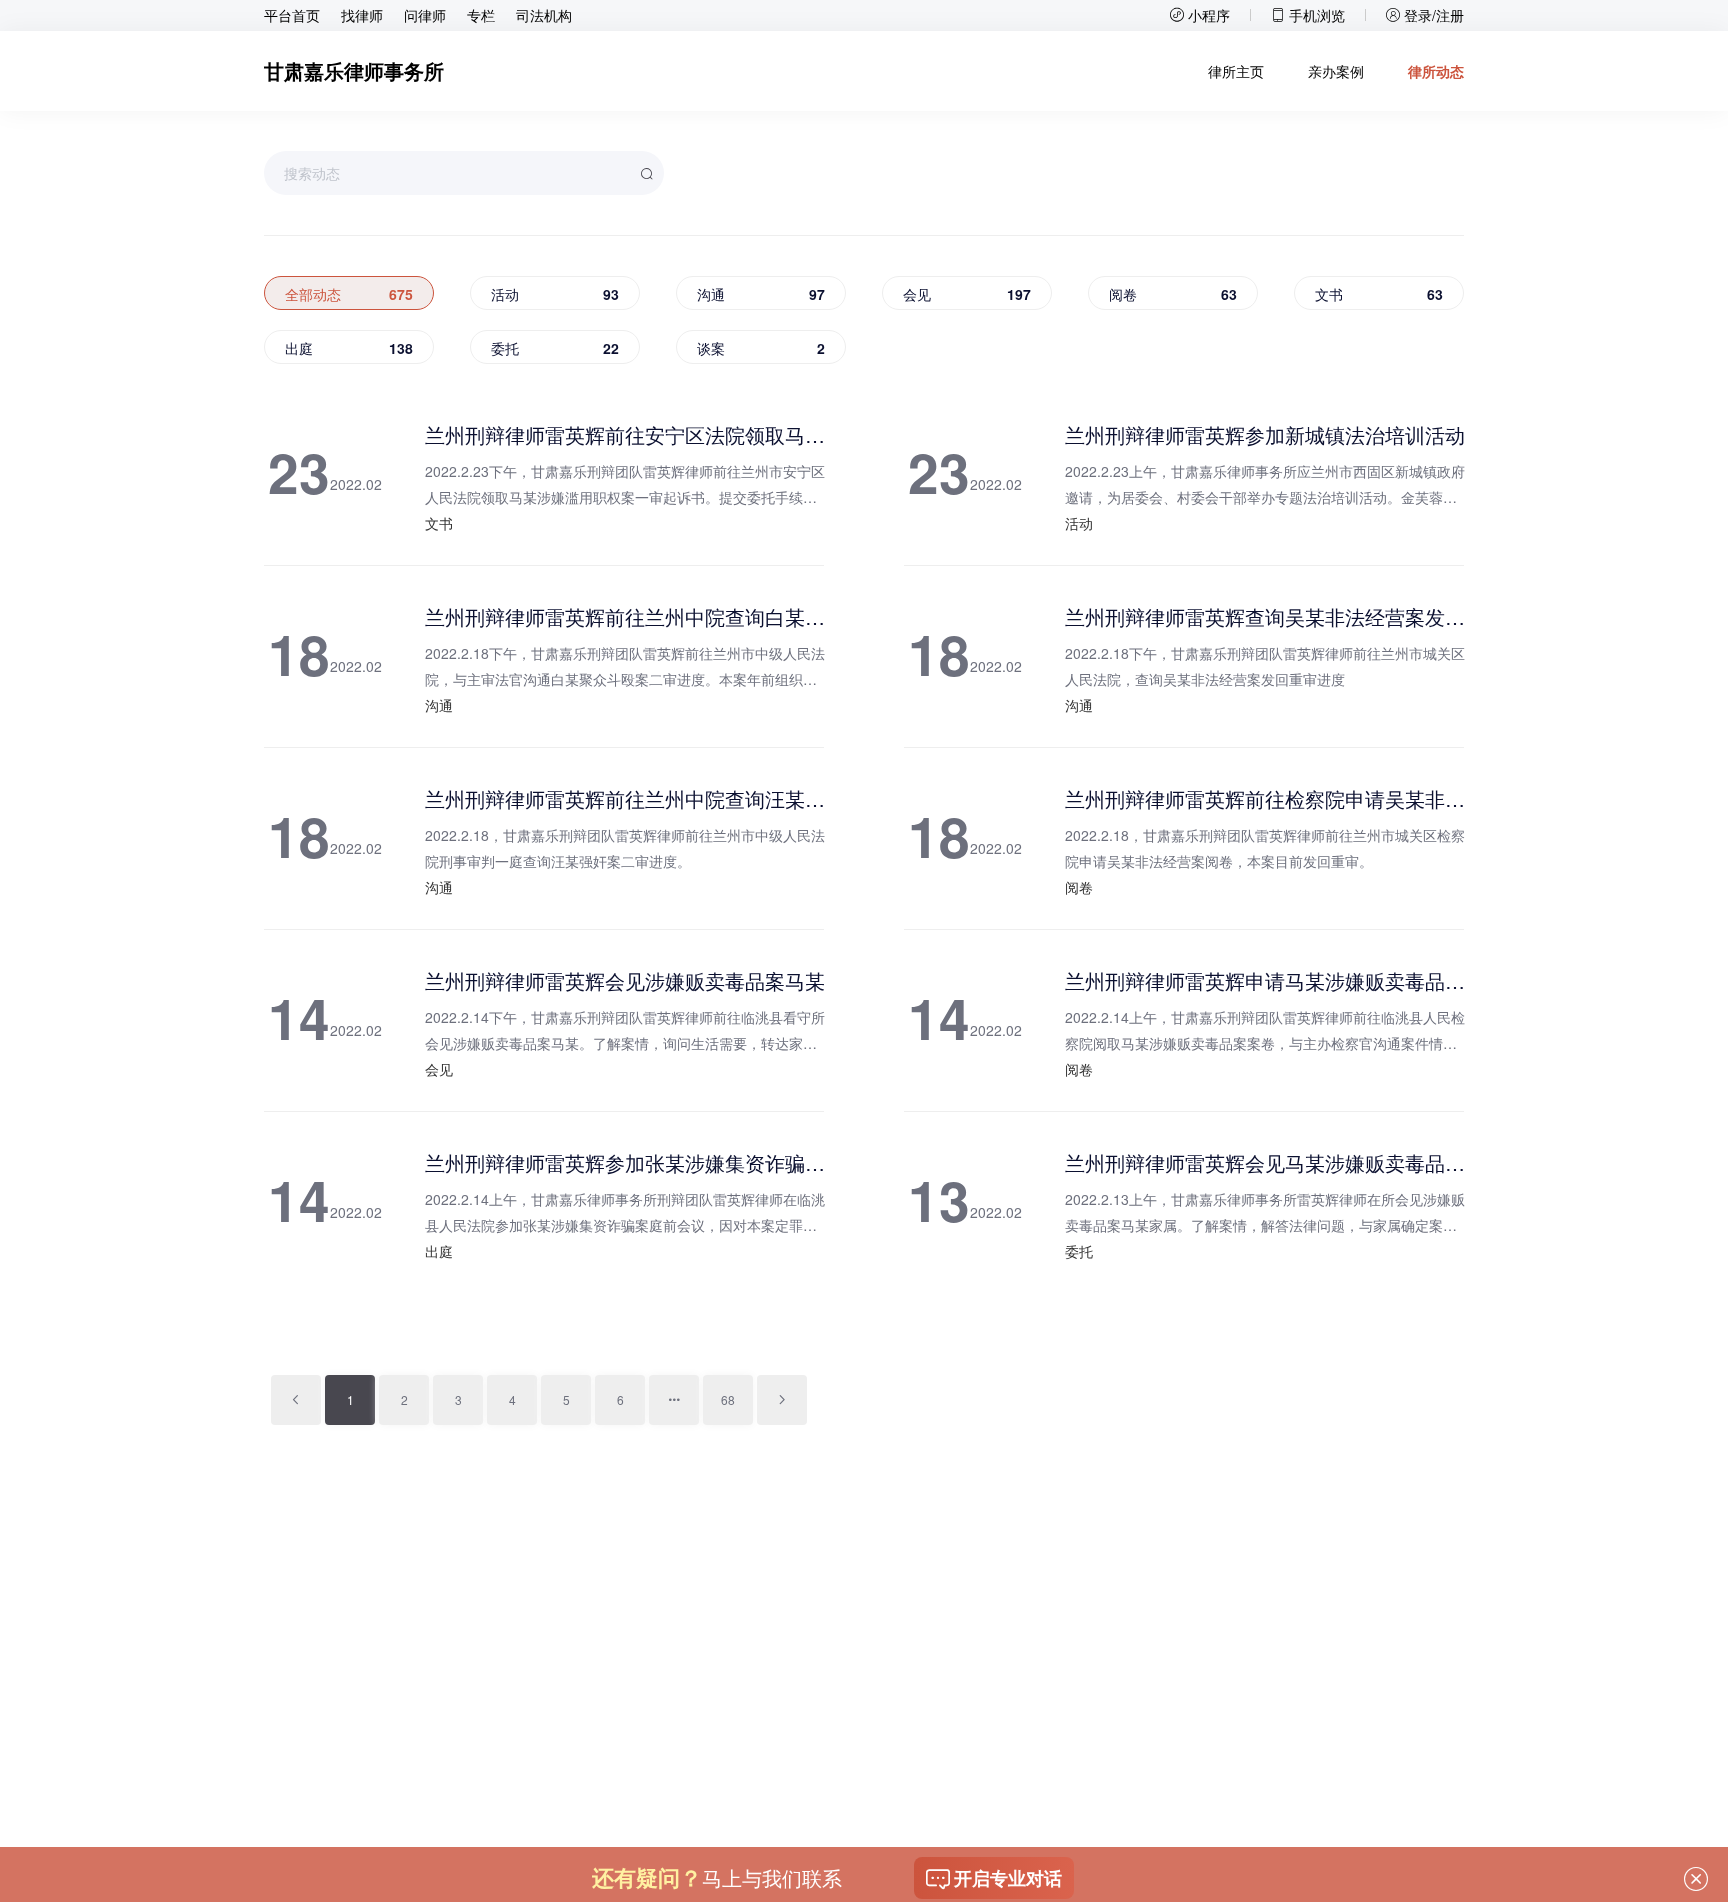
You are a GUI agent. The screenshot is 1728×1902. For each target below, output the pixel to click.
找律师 (362, 15)
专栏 (481, 15)
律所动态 (1436, 71)
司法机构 (544, 15)
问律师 (425, 15)
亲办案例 (1336, 71)
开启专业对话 (1008, 1878)
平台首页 (292, 15)
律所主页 (1236, 71)
